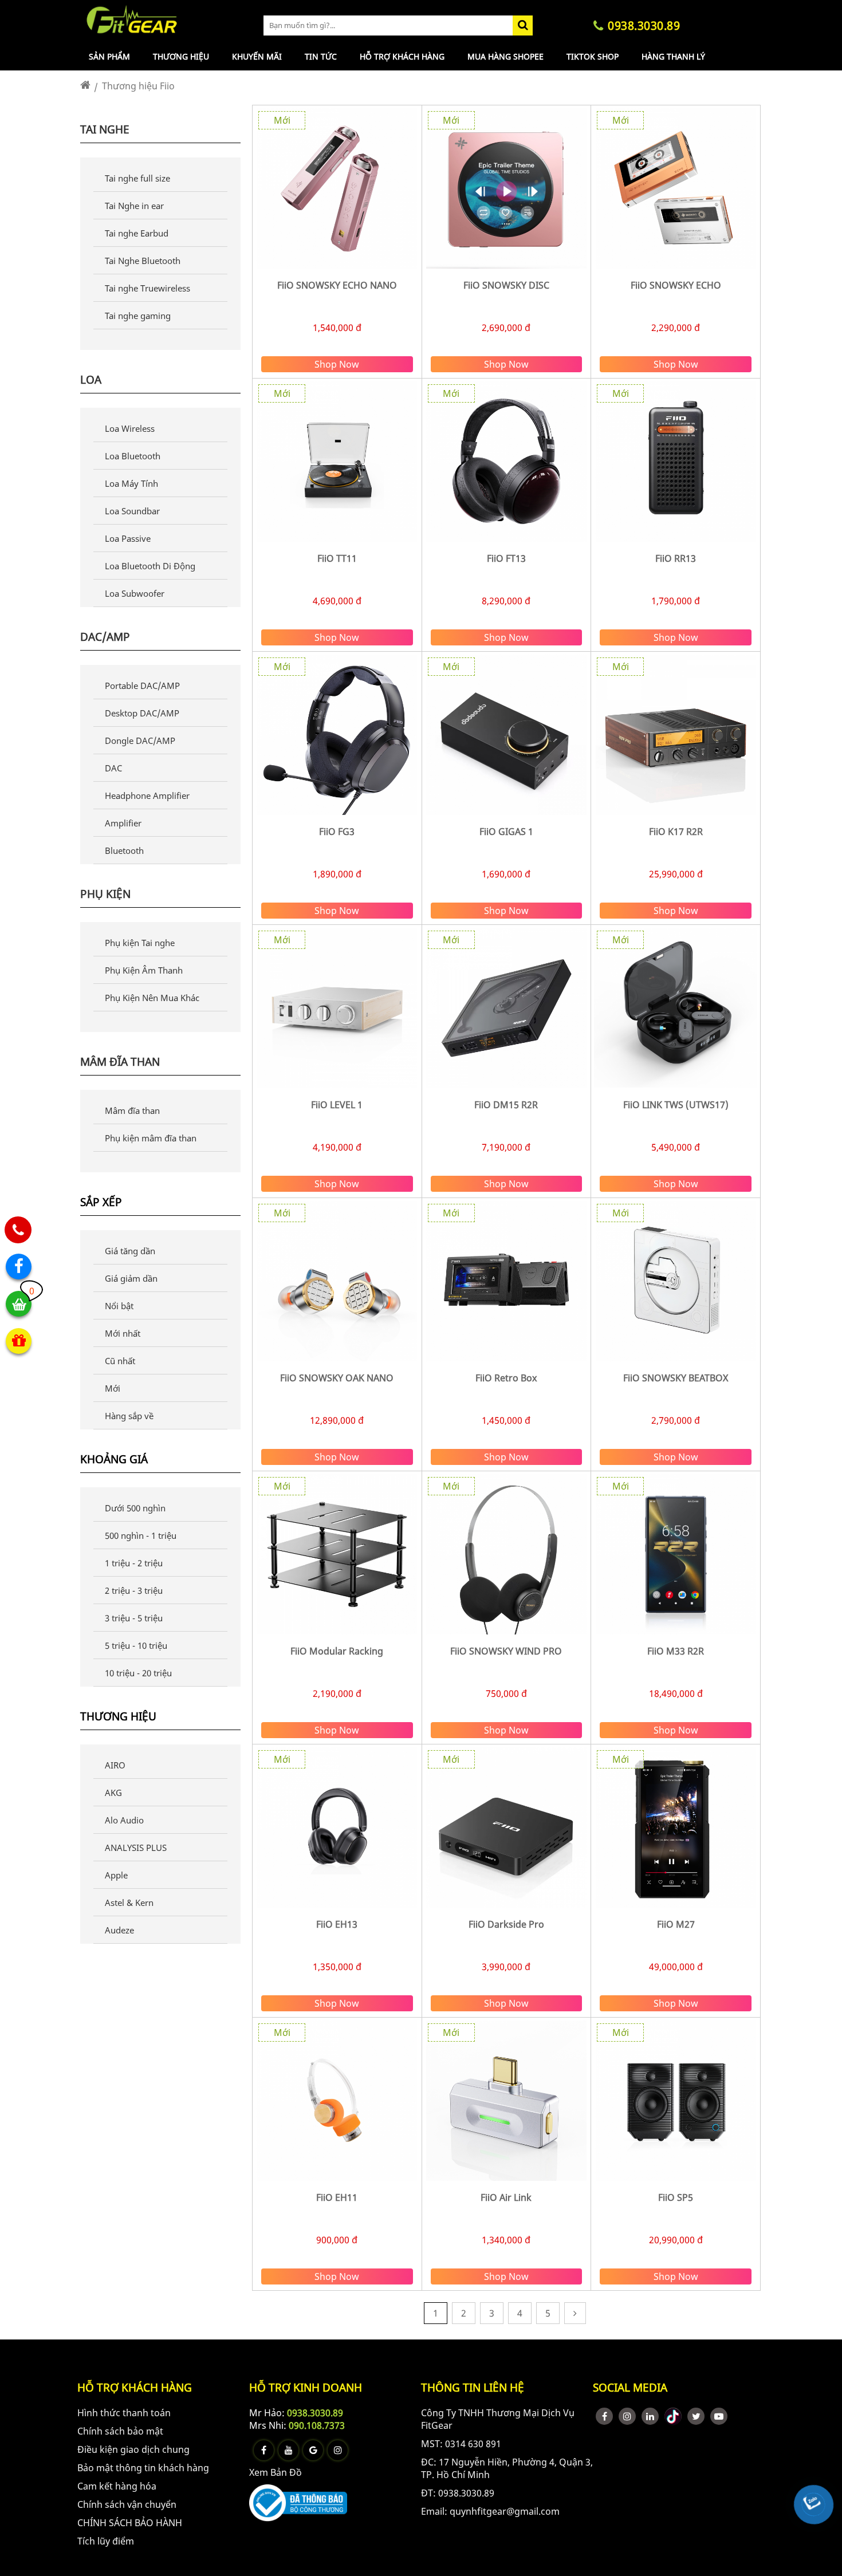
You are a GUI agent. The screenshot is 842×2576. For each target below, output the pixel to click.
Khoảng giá (114, 1460)
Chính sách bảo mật (120, 2431)
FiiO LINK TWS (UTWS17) (676, 1105)
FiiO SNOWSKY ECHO (676, 285)
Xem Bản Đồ (276, 2472)
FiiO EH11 (337, 2197)
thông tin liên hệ (473, 2387)
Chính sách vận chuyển (127, 2504)
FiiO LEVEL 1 (337, 1105)
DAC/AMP (105, 637)
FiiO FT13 (506, 558)
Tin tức (321, 56)
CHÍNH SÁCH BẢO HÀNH (130, 2523)
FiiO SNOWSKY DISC (506, 285)
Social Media (630, 2387)
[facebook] (604, 2416)
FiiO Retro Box (506, 1378)
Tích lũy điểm (106, 2541)
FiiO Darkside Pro (506, 1924)
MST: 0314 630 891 (461, 2444)
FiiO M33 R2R (676, 1651)
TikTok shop (593, 56)
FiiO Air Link (506, 2197)
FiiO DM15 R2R (506, 1105)
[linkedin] (650, 2416)
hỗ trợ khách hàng (135, 2387)
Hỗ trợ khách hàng (402, 56)
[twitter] (696, 2416)
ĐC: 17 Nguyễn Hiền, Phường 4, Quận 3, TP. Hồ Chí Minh (507, 2468)
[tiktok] (673, 2416)
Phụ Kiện (105, 894)
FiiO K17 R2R (676, 832)
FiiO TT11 (337, 558)
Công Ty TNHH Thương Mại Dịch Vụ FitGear (498, 2419)
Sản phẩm (109, 56)
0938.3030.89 (315, 2413)
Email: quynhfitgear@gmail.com (490, 2511)
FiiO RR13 (676, 558)
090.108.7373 (317, 2425)
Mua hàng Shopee (505, 56)
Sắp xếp (101, 1202)
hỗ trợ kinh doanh (306, 2387)
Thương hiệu (181, 56)
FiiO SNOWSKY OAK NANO (337, 1378)
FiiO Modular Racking (337, 1651)
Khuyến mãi (257, 56)
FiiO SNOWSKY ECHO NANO (337, 285)
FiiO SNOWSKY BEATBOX (676, 1378)
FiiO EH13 (337, 1924)
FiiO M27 (676, 1924)
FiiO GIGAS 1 (506, 832)
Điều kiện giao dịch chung (133, 2449)
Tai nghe (105, 129)
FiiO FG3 (337, 832)
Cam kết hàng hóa (117, 2486)
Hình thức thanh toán (124, 2413)
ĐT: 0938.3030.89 (458, 2493)
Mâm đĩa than (120, 1062)
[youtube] (719, 2416)
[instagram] (627, 2416)
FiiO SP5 (676, 2197)
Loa (91, 380)
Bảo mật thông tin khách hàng (143, 2468)
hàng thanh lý (673, 56)
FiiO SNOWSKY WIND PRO (506, 1651)
